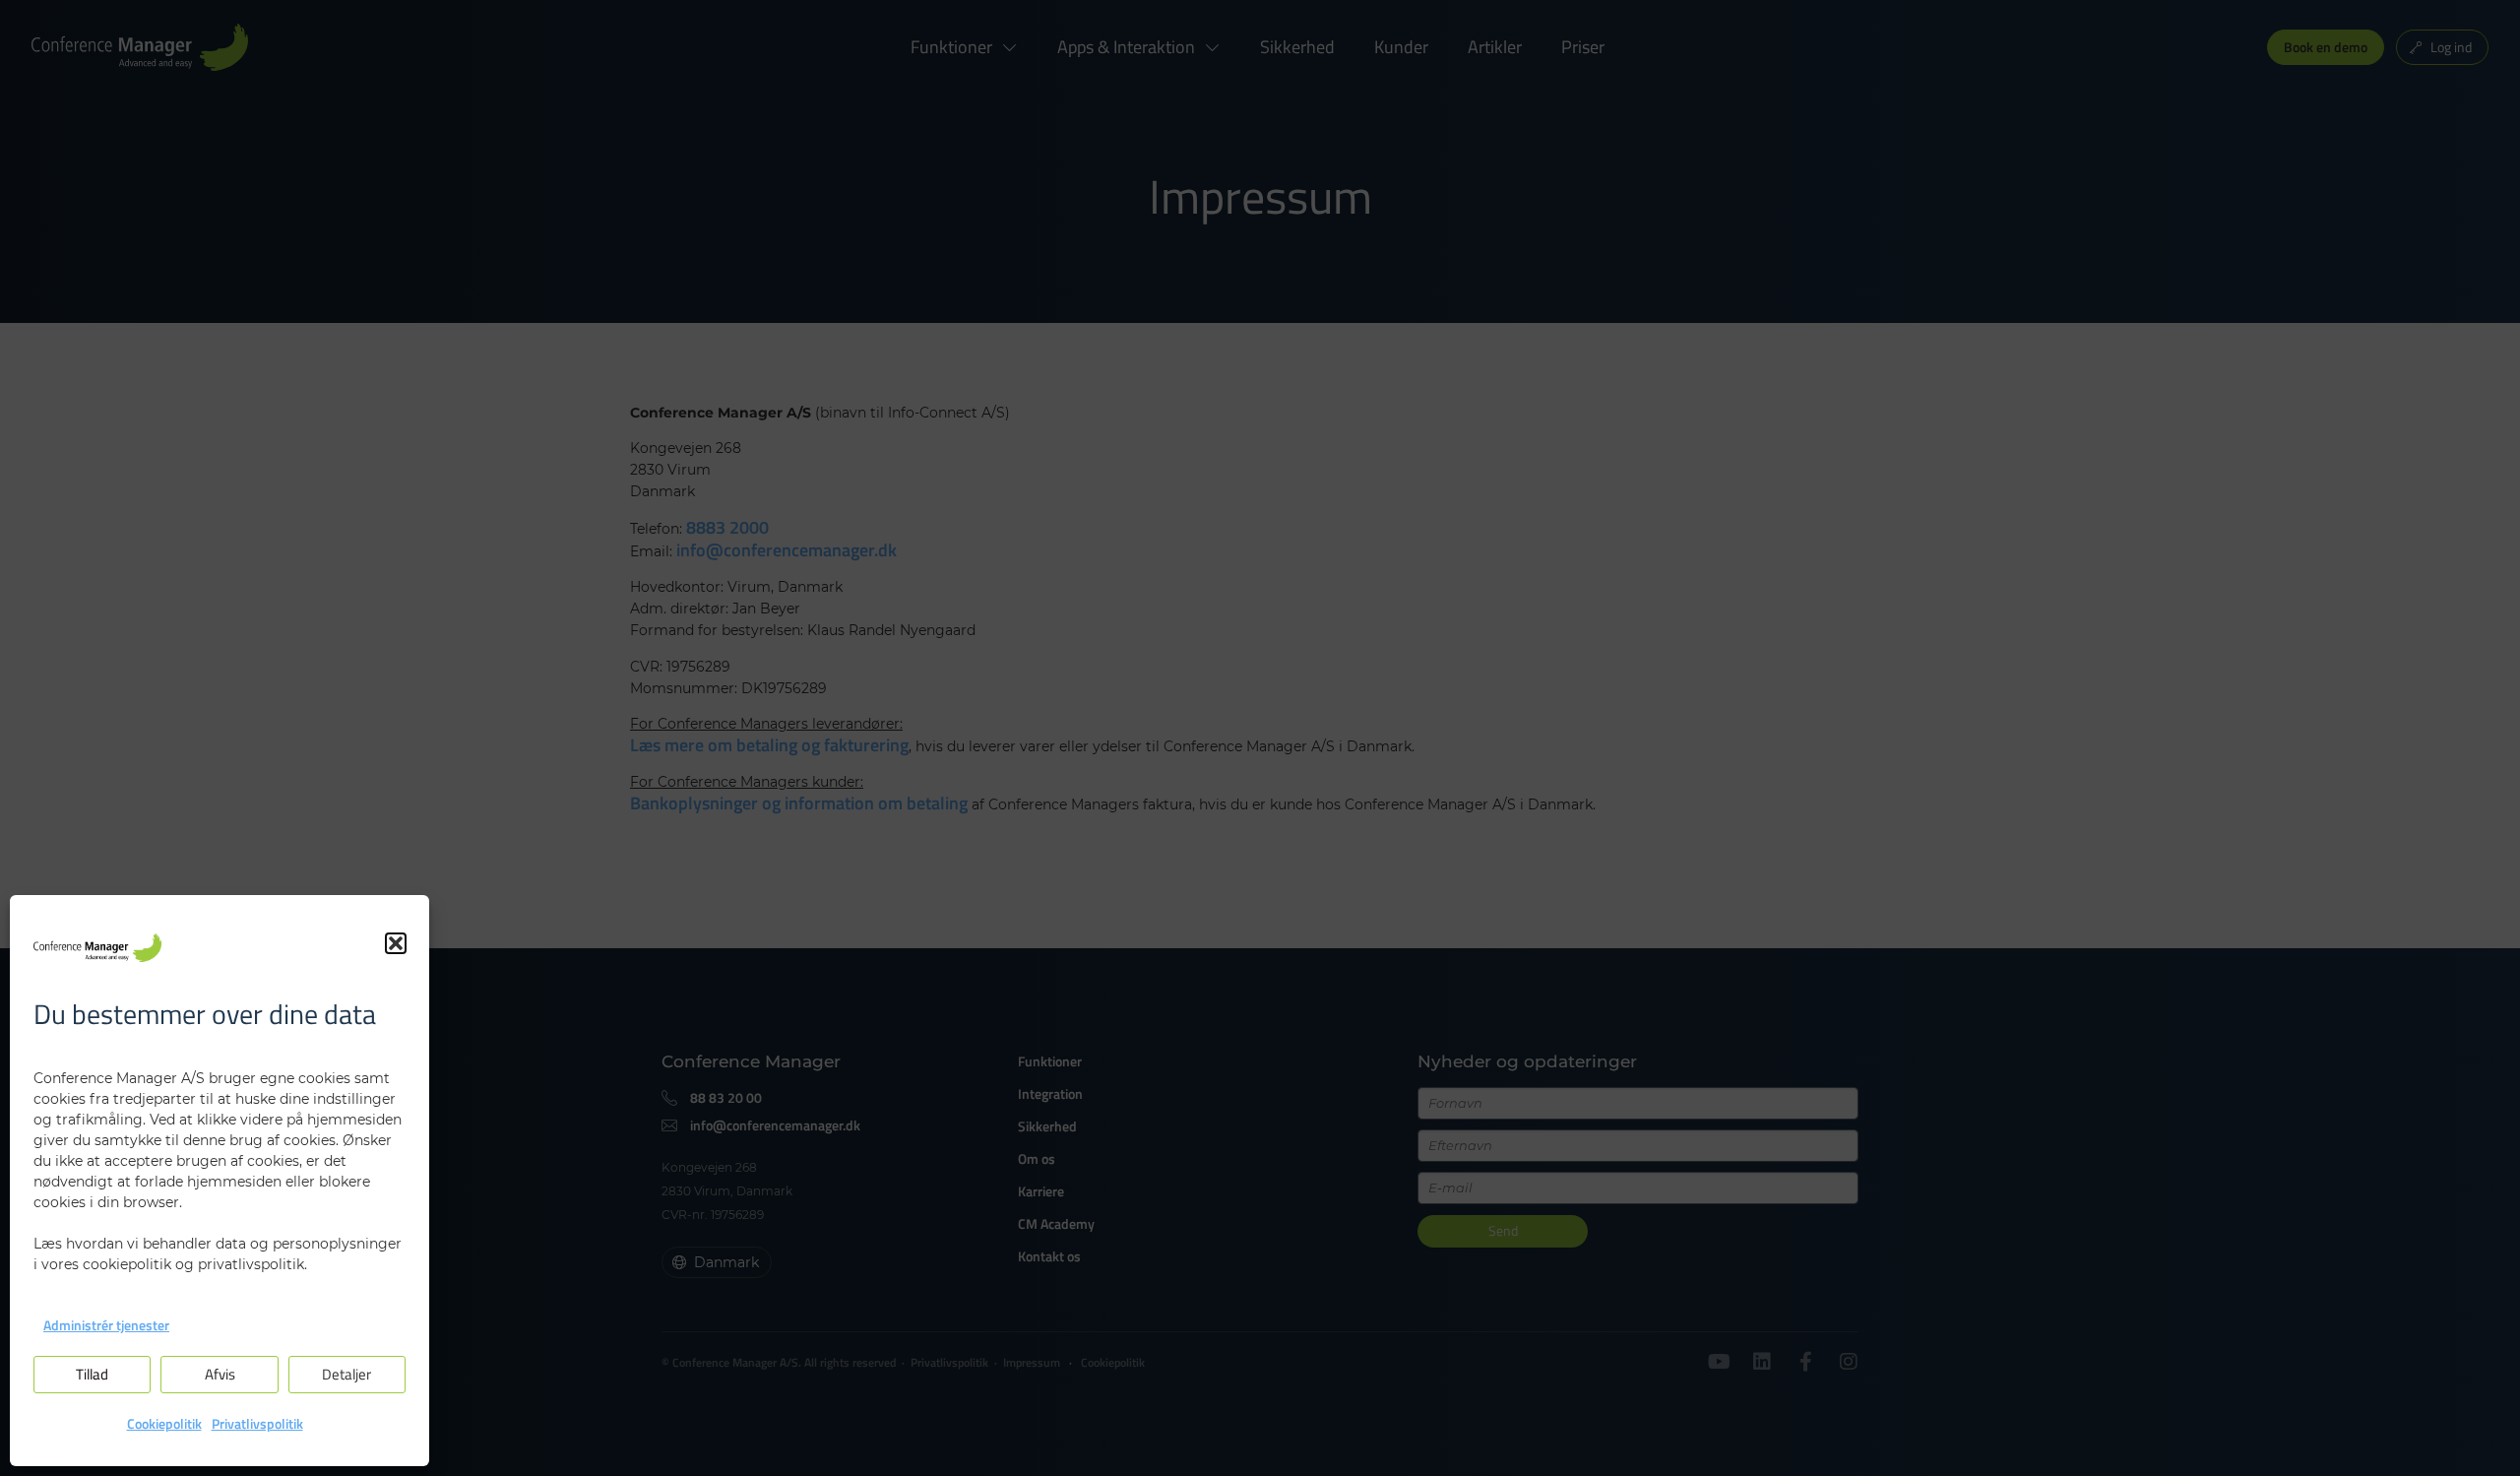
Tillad (92, 1374)
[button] (396, 943)
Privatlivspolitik (257, 1423)
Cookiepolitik (164, 1423)
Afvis (220, 1374)
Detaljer (346, 1374)
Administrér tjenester (106, 1325)
